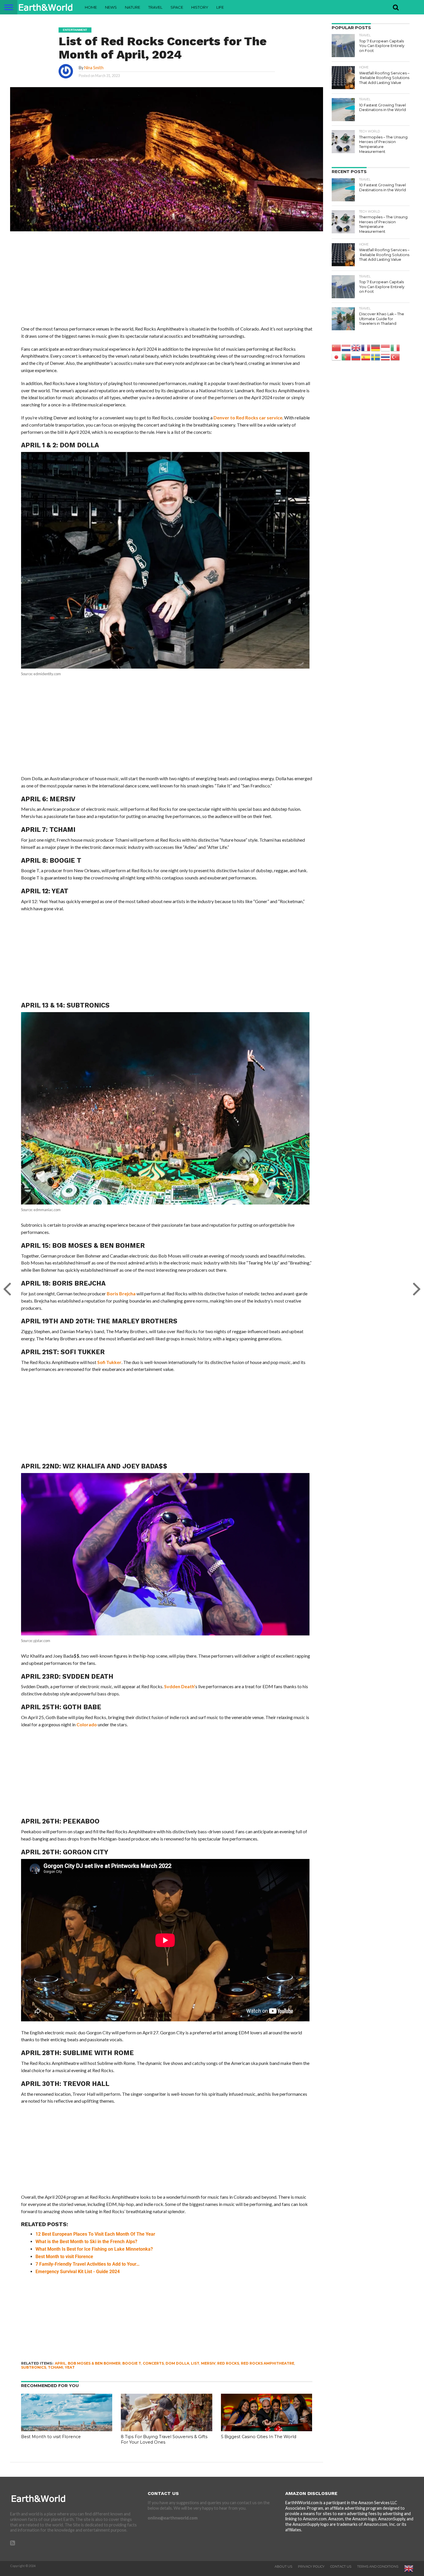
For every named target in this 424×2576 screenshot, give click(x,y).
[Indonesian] (386, 347)
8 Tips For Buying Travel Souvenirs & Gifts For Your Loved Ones (164, 2439)
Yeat (70, 2367)
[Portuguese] (346, 357)
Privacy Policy (311, 2566)
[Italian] (395, 347)
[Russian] (356, 357)
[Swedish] (376, 357)
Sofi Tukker (109, 1362)
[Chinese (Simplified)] (337, 347)
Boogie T (132, 2363)
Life (220, 7)
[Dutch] (346, 347)
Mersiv (208, 2363)
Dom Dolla (177, 2363)
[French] (366, 347)
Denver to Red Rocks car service (248, 418)
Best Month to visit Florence (51, 2437)
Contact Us (341, 2566)
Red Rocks (228, 2363)
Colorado (87, 1724)
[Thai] (386, 357)
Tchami (56, 2367)
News (111, 7)
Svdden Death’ (180, 1686)
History (200, 7)
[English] (356, 347)
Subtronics (34, 2367)
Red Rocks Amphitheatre (268, 2363)
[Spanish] (366, 357)
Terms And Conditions (378, 2566)
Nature (133, 7)
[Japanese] (337, 357)
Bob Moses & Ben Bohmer (94, 2363)
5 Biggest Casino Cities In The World (259, 2437)
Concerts (153, 2363)
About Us (283, 2566)
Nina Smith (94, 68)
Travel (155, 7)
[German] (376, 347)
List (195, 2363)
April (60, 2363)
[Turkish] (395, 357)
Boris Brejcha (121, 1293)
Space (177, 7)
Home (91, 7)
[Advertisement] (167, 283)
